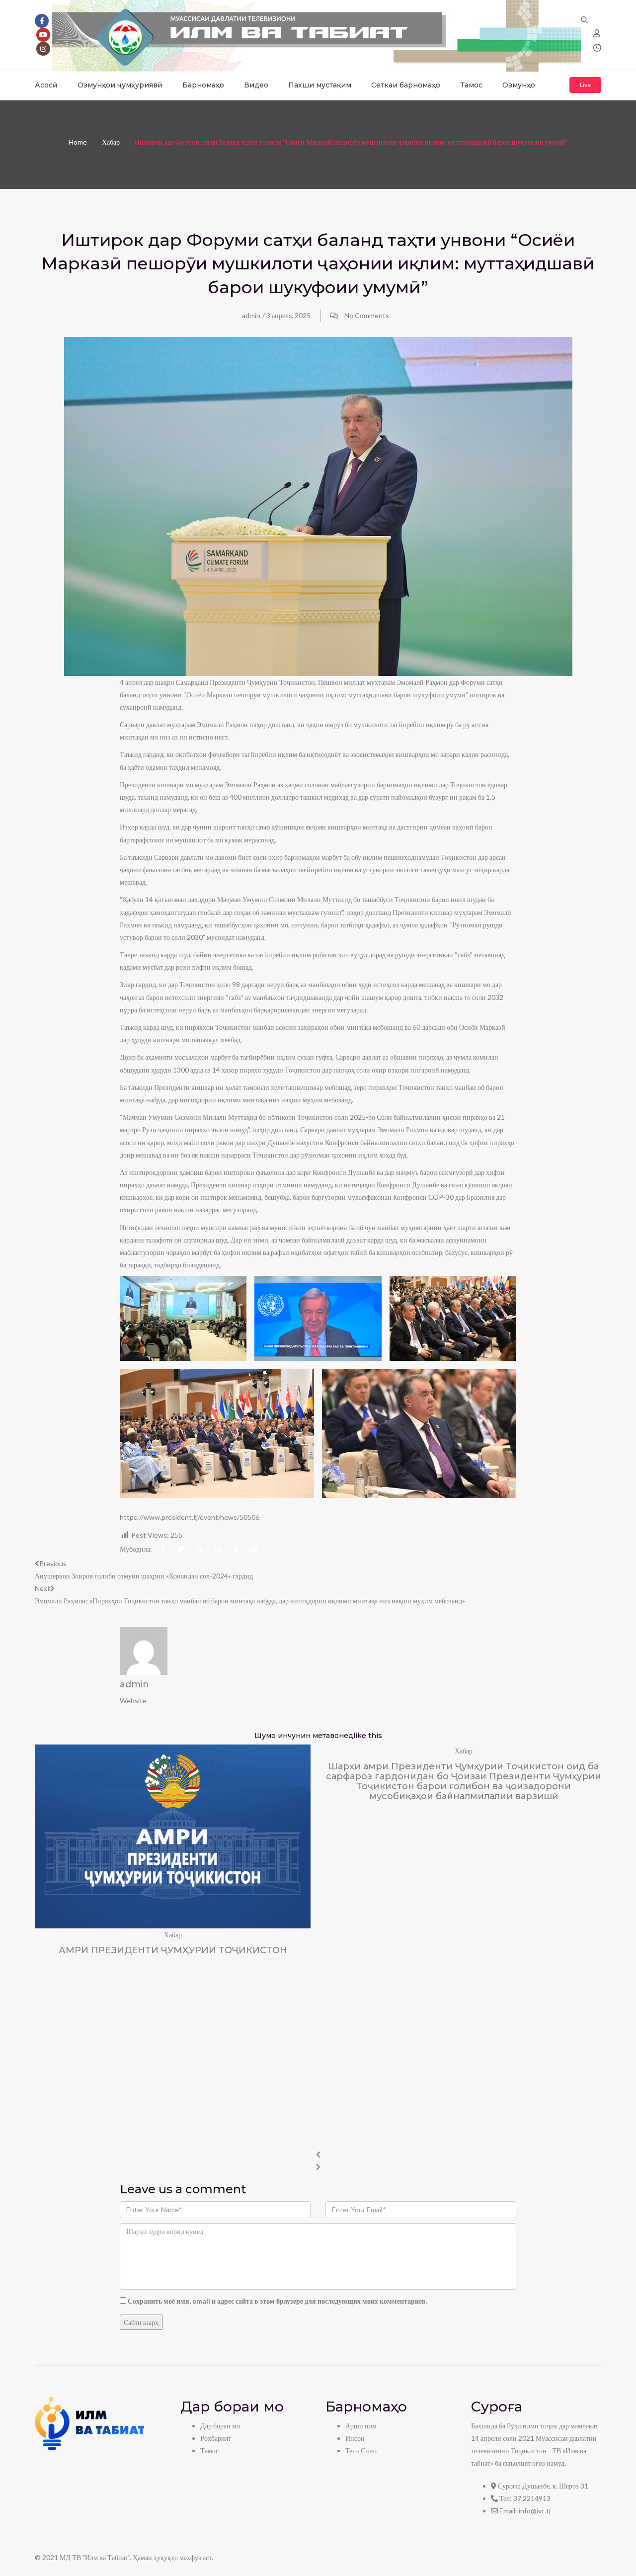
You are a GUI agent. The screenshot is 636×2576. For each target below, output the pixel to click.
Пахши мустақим (320, 85)
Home (78, 142)
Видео (256, 85)
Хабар (111, 142)
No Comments (367, 315)
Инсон (355, 2438)
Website (133, 1701)
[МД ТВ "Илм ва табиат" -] (317, 34)
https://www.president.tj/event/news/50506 (190, 1517)
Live (585, 85)
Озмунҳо (519, 85)
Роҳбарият (216, 2438)
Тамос (471, 85)
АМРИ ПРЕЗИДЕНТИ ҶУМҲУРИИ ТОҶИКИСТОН (173, 1950)
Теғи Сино (361, 2451)
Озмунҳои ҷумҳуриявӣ (120, 85)
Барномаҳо (203, 85)
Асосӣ (46, 85)
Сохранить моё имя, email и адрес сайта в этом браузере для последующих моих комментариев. (278, 2301)
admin (251, 315)
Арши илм (361, 2426)
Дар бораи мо (220, 2426)
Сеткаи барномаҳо (406, 85)
